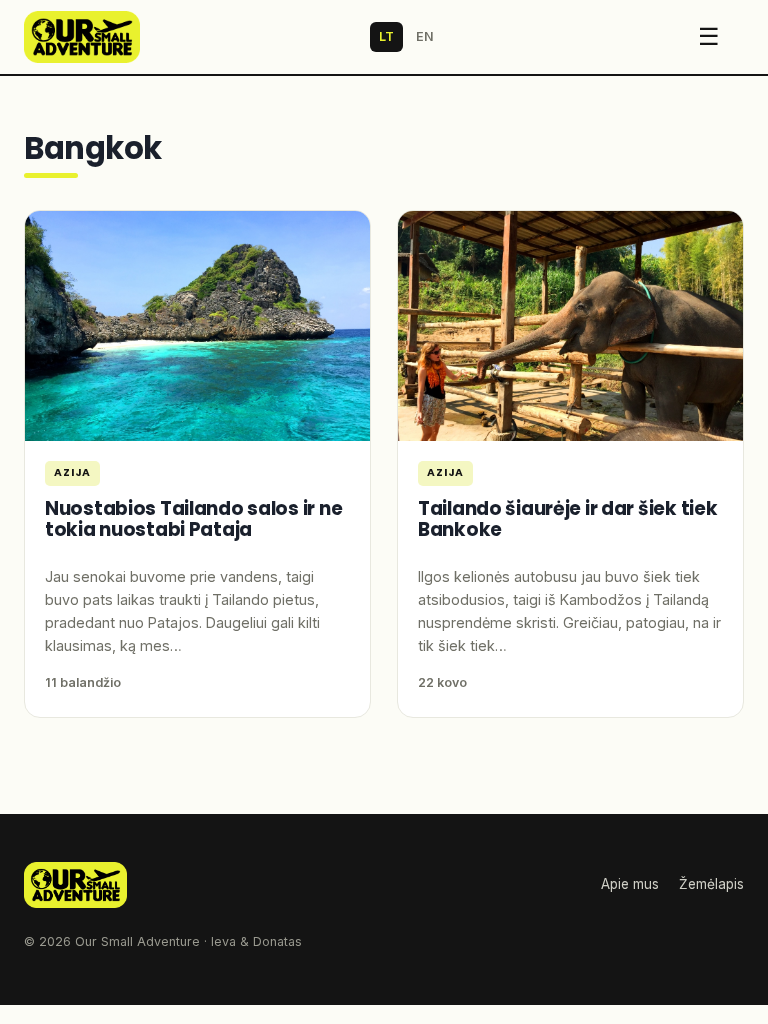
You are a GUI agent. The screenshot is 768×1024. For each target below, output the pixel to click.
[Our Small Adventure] (82, 37)
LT (386, 36)
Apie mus (630, 884)
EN (425, 36)
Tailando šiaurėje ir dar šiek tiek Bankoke (567, 519)
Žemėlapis (711, 884)
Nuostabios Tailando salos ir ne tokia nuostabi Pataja (193, 519)
